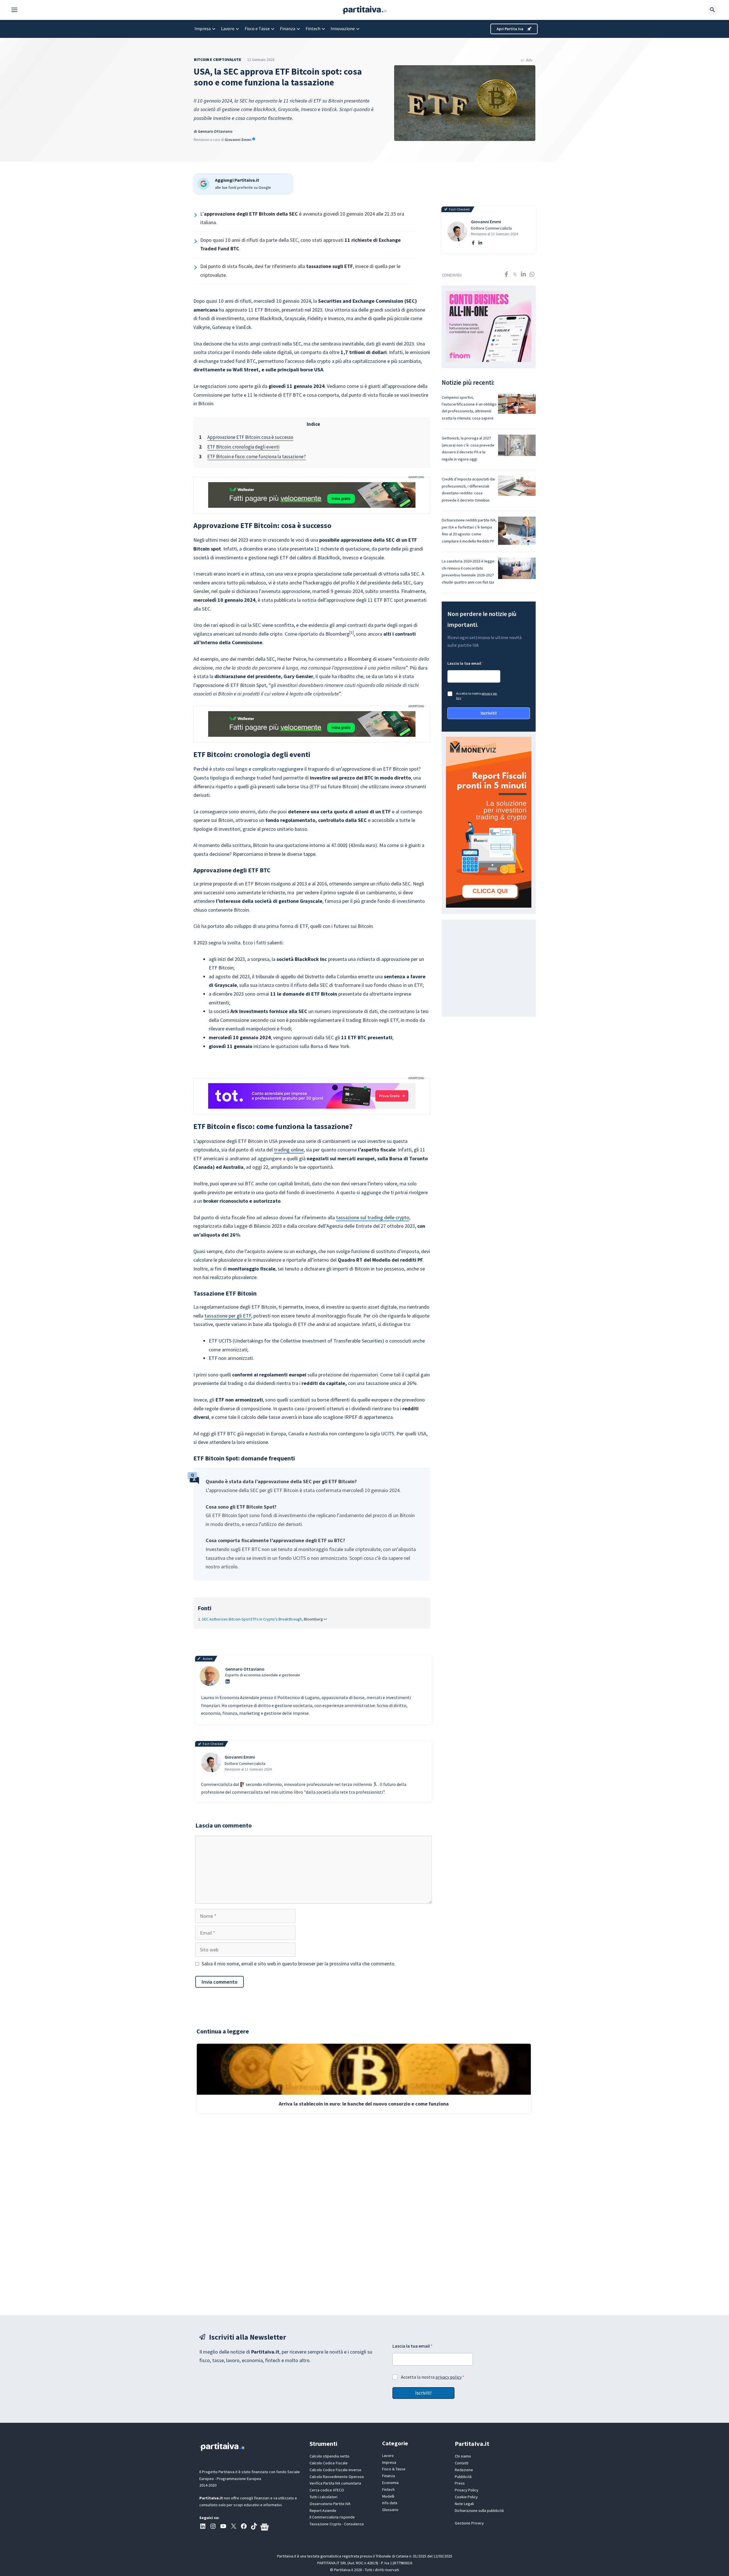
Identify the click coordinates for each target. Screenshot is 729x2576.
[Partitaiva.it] (364, 9)
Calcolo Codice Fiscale (329, 2463)
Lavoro (228, 28)
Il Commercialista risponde (332, 2517)
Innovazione (343, 28)
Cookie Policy (466, 2497)
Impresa (203, 28)
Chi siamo (463, 2456)
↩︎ (325, 1619)
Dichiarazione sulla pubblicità (479, 2510)
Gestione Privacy (469, 2523)
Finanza (288, 28)
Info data (390, 2503)
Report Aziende (323, 2510)
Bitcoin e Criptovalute (218, 60)
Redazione (464, 2470)
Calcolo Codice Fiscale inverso (335, 2470)
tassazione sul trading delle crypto (373, 1217)
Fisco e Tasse (257, 28)
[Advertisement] (364, 2214)
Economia (390, 2483)
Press (460, 2483)
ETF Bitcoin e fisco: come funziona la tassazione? (257, 457)
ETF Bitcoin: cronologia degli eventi (243, 447)
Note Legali (464, 2504)
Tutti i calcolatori (323, 2497)
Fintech (313, 28)
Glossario (390, 2510)
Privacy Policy (467, 2490)
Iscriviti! (489, 713)
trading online (289, 1150)
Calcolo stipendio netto (329, 2456)
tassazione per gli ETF (228, 1316)
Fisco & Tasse (394, 2469)
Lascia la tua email (466, 663)
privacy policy (449, 2377)
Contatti (462, 2463)
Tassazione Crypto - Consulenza (337, 2524)
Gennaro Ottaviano (215, 131)
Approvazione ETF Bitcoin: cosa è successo (250, 437)
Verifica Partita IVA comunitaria (335, 2483)
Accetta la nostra (477, 696)
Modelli (388, 2496)
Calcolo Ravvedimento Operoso (337, 2477)
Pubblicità (463, 2477)
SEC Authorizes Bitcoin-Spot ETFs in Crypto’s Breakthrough (252, 1619)
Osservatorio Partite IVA (330, 2504)
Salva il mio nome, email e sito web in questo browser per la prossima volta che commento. (299, 1964)
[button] (17, 10)
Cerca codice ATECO (327, 2490)
